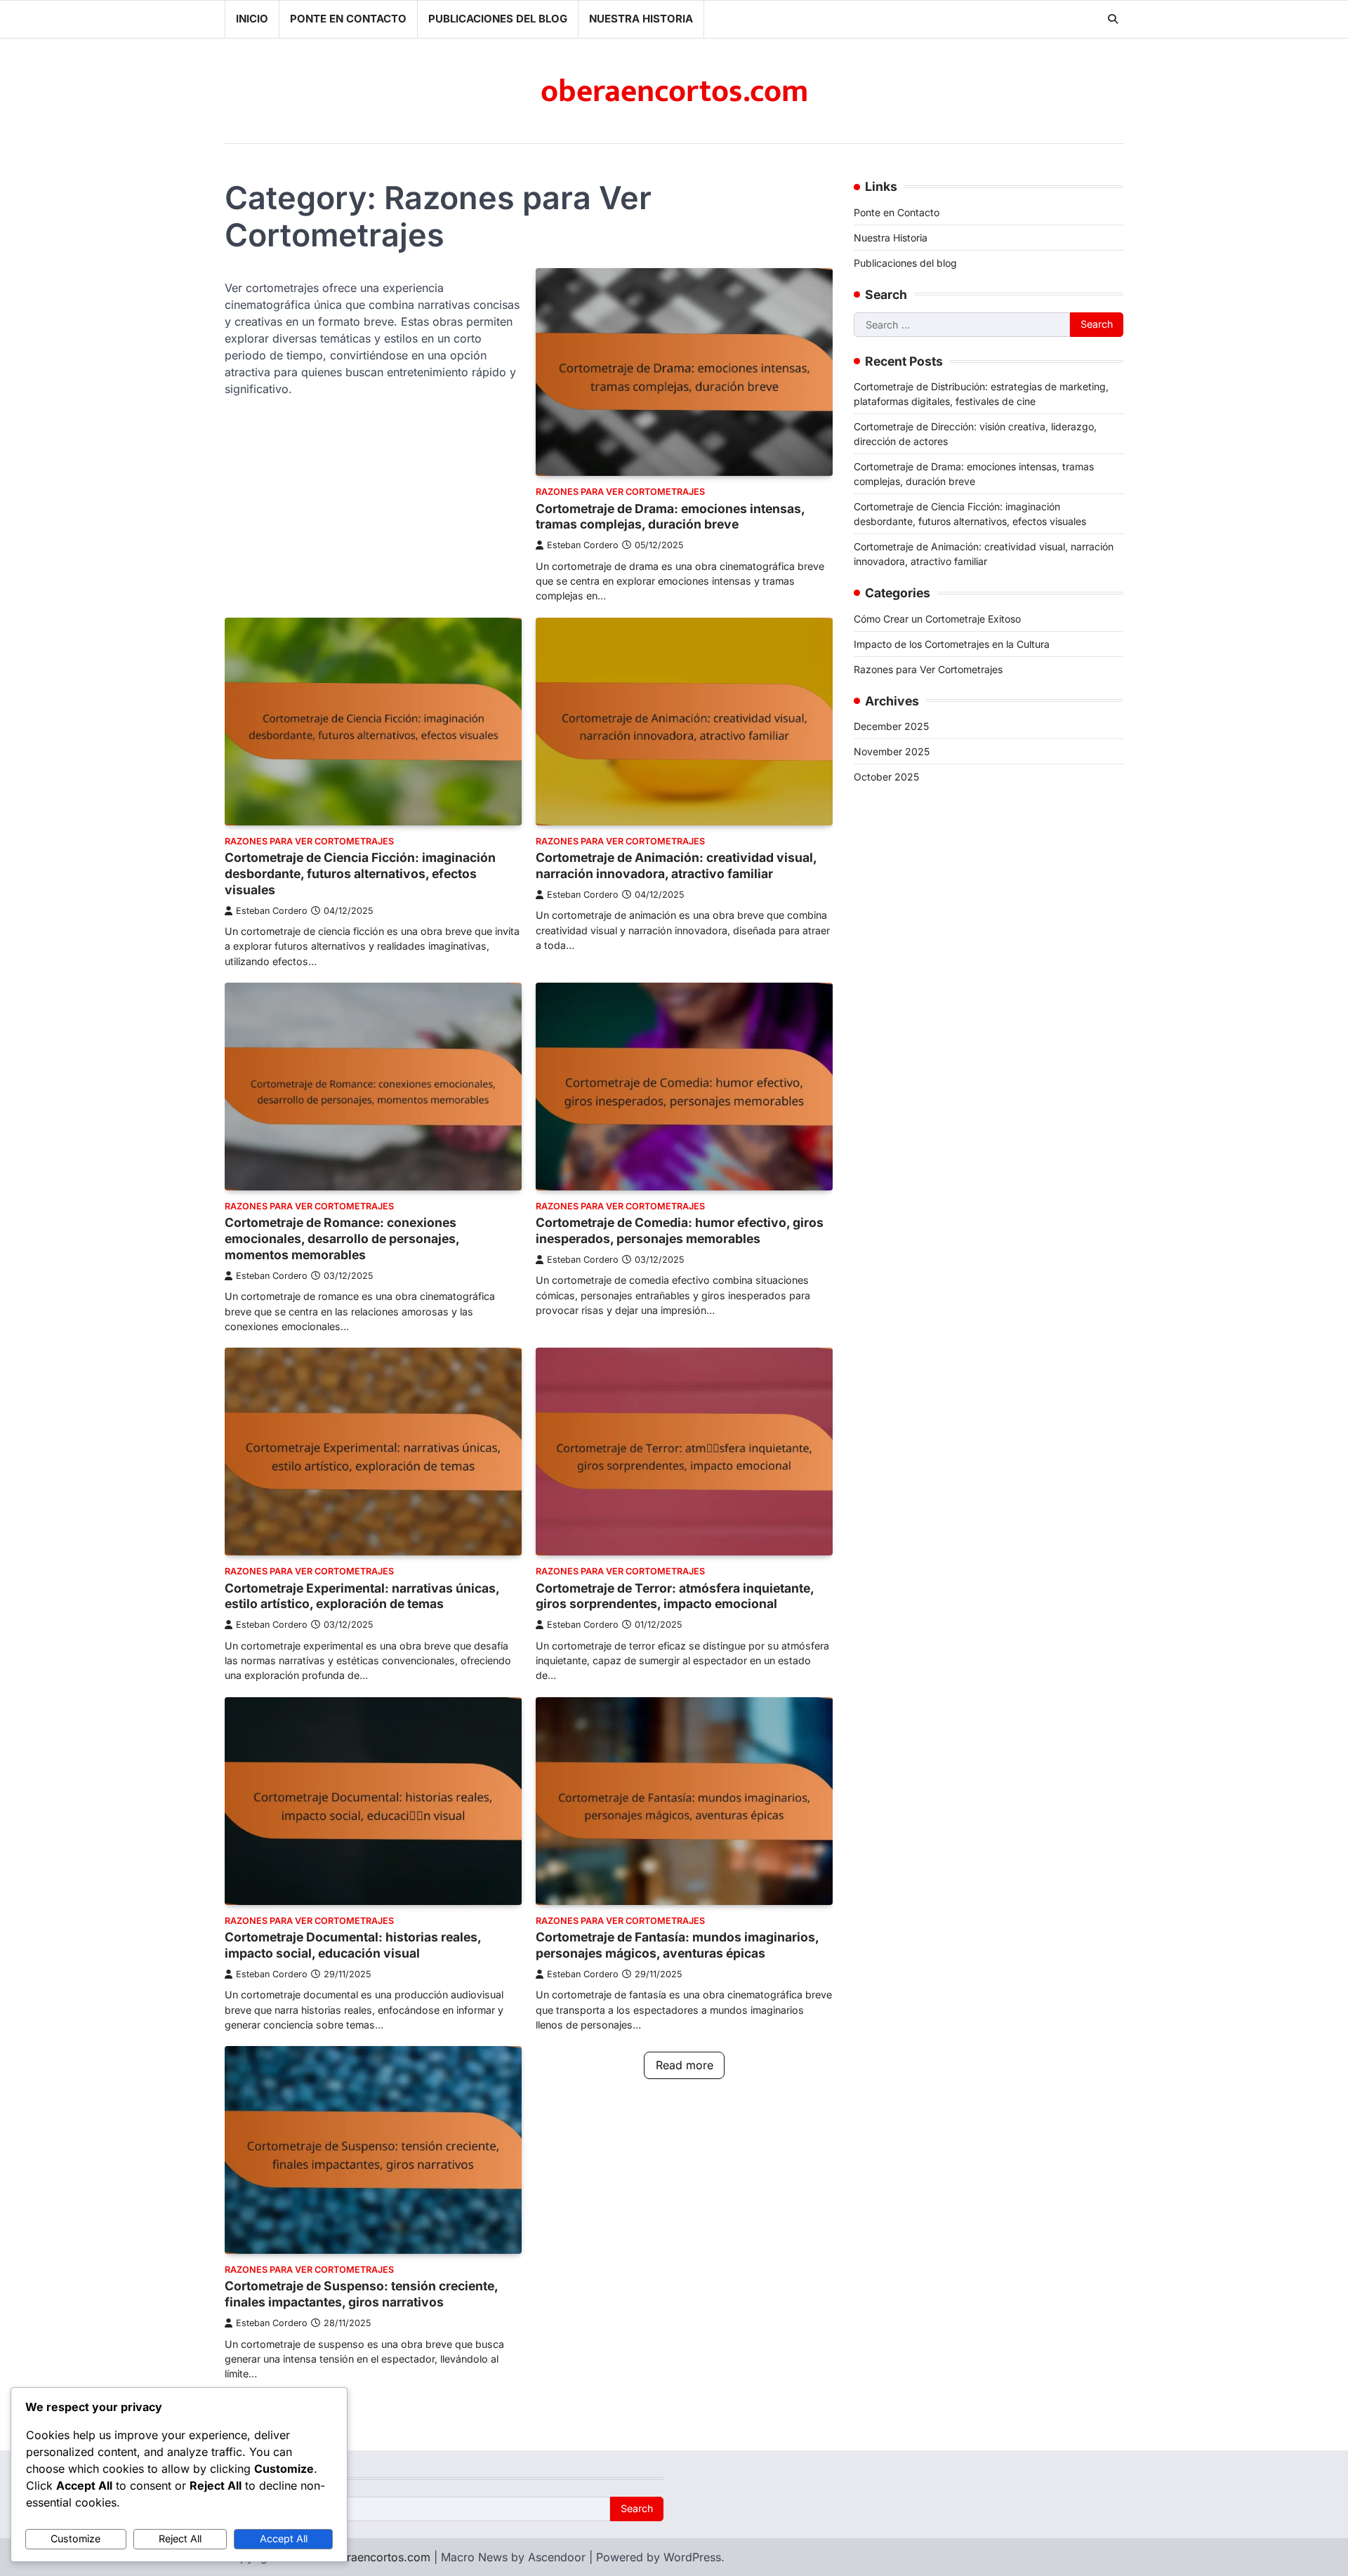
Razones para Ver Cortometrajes (620, 492)
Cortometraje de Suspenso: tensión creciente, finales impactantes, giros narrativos (361, 2294)
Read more (685, 2065)
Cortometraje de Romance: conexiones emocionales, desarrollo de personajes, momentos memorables (342, 1239)
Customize (75, 2538)
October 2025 (886, 776)
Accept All (284, 2538)
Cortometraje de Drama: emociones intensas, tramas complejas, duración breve (670, 517)
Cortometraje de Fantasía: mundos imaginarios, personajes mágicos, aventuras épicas (677, 1945)
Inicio (252, 19)
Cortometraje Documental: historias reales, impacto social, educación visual (353, 1945)
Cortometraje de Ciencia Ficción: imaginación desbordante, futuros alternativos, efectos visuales (360, 874)
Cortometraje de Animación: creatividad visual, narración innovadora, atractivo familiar (676, 865)
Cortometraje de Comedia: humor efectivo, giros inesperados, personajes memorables (680, 1230)
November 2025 (892, 751)
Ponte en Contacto (348, 19)
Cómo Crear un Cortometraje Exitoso (937, 618)
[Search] (1113, 19)
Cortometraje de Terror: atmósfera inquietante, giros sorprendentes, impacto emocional (675, 1596)
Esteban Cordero (583, 545)
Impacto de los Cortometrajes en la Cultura (952, 643)
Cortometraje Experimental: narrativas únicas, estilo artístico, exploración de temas (362, 1596)
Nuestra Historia (641, 19)
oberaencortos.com (674, 92)
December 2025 (891, 725)
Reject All (180, 2538)
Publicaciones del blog (498, 19)
